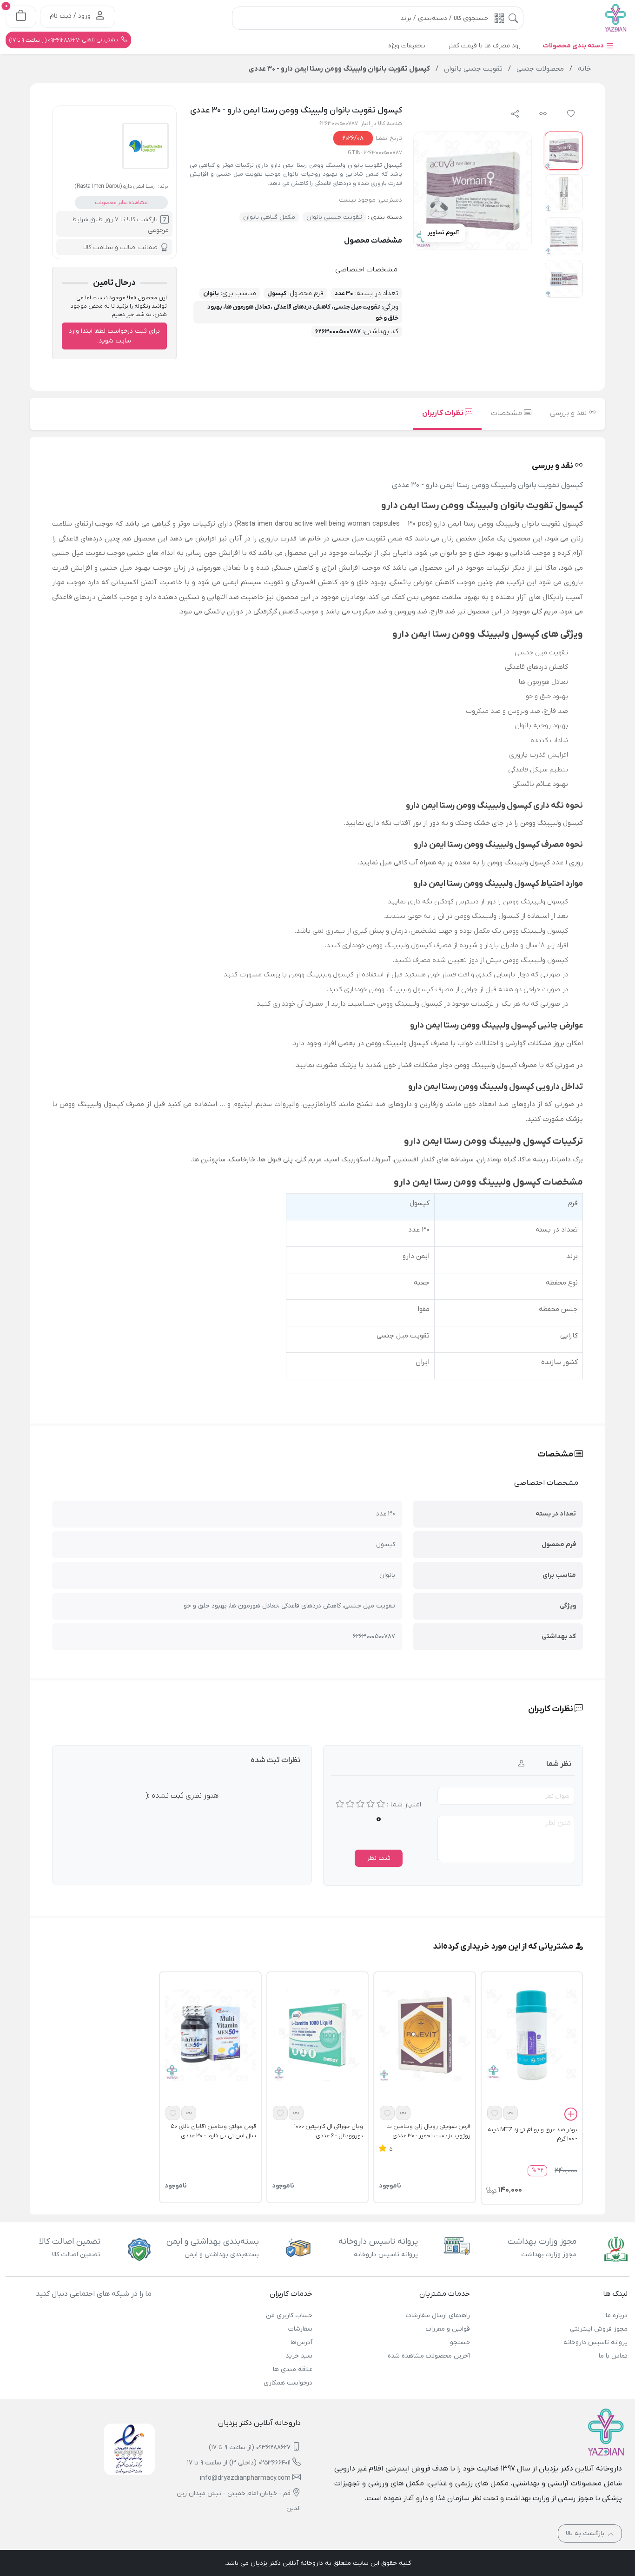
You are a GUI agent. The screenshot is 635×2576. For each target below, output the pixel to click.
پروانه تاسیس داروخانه (595, 2342)
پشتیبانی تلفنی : (64, 40)
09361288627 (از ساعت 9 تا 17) (250, 2448)
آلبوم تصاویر (443, 233)
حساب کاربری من (289, 2316)
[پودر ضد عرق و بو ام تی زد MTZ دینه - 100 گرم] (532, 2035)
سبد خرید (299, 2356)
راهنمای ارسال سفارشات (438, 2316)
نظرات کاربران (443, 413)
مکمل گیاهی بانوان (269, 217)
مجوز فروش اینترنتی (599, 2329)
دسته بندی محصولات (574, 46)
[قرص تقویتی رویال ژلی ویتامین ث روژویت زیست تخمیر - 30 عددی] (424, 2035)
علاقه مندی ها (293, 2369)
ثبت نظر (379, 1858)
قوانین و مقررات (448, 2329)
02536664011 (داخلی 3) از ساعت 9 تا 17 (239, 2463)
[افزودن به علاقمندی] (495, 2113)
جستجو (460, 2342)
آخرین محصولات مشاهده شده (429, 2356)
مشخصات (507, 413)
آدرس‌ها (301, 2342)
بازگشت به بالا (586, 2533)
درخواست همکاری (288, 2383)
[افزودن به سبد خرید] (571, 2115)
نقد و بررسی (569, 413)
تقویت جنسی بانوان (334, 217)
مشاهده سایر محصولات (121, 203)
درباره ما (617, 2316)
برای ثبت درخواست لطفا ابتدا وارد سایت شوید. (114, 336)
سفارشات (300, 2329)
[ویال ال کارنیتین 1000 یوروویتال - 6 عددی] (317, 2035)
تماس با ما (613, 2356)
